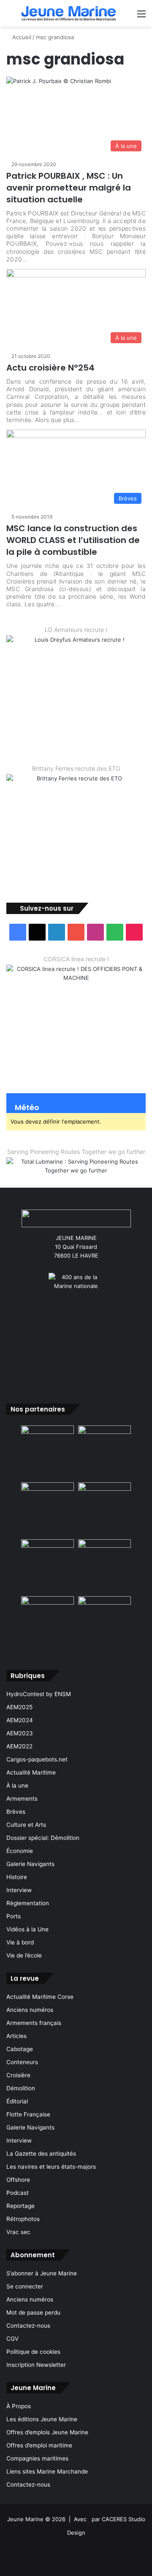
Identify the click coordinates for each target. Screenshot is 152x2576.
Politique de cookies (33, 2352)
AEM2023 (20, 1733)
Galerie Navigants (30, 1864)
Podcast (18, 2193)
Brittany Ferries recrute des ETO (76, 768)
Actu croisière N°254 (50, 368)
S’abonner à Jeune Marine (42, 2273)
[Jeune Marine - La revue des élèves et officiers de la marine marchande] (69, 13)
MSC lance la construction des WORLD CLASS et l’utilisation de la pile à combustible (73, 540)
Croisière (18, 2075)
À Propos (19, 2406)
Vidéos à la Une (27, 1929)
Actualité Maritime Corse (40, 1997)
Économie (20, 1851)
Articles (16, 2036)
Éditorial (17, 2101)
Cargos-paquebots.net (37, 1759)
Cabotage (20, 2049)
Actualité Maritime (31, 1772)
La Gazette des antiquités (41, 2154)
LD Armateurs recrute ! (76, 630)
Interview (19, 1890)
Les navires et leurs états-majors (51, 2167)
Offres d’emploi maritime (39, 2445)
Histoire (17, 1877)
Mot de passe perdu (33, 2312)
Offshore (18, 2180)
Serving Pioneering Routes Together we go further (76, 1152)
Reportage (20, 2206)
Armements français (34, 2023)
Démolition (21, 2088)
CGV (12, 2339)
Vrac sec (18, 2232)
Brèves (16, 1812)
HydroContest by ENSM (39, 1694)
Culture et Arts (26, 1825)
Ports (14, 1916)
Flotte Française (28, 2114)
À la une (17, 1785)
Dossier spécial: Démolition (43, 1838)
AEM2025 (19, 1707)
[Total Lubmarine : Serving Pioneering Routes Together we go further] (76, 1165)
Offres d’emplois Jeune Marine (47, 2432)
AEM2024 (20, 1720)
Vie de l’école (24, 1955)
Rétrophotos (23, 2219)
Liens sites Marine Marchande (47, 2471)
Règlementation (28, 1903)
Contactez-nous (28, 2326)
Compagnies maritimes (37, 2458)
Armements (22, 1799)
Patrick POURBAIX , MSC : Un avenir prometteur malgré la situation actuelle (69, 188)
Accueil (21, 37)
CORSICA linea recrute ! (76, 959)
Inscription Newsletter (36, 2365)
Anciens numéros (30, 2010)
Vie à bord (20, 1942)
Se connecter (25, 2286)
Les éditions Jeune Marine (42, 2419)
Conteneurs (22, 2062)
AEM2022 (19, 1746)
